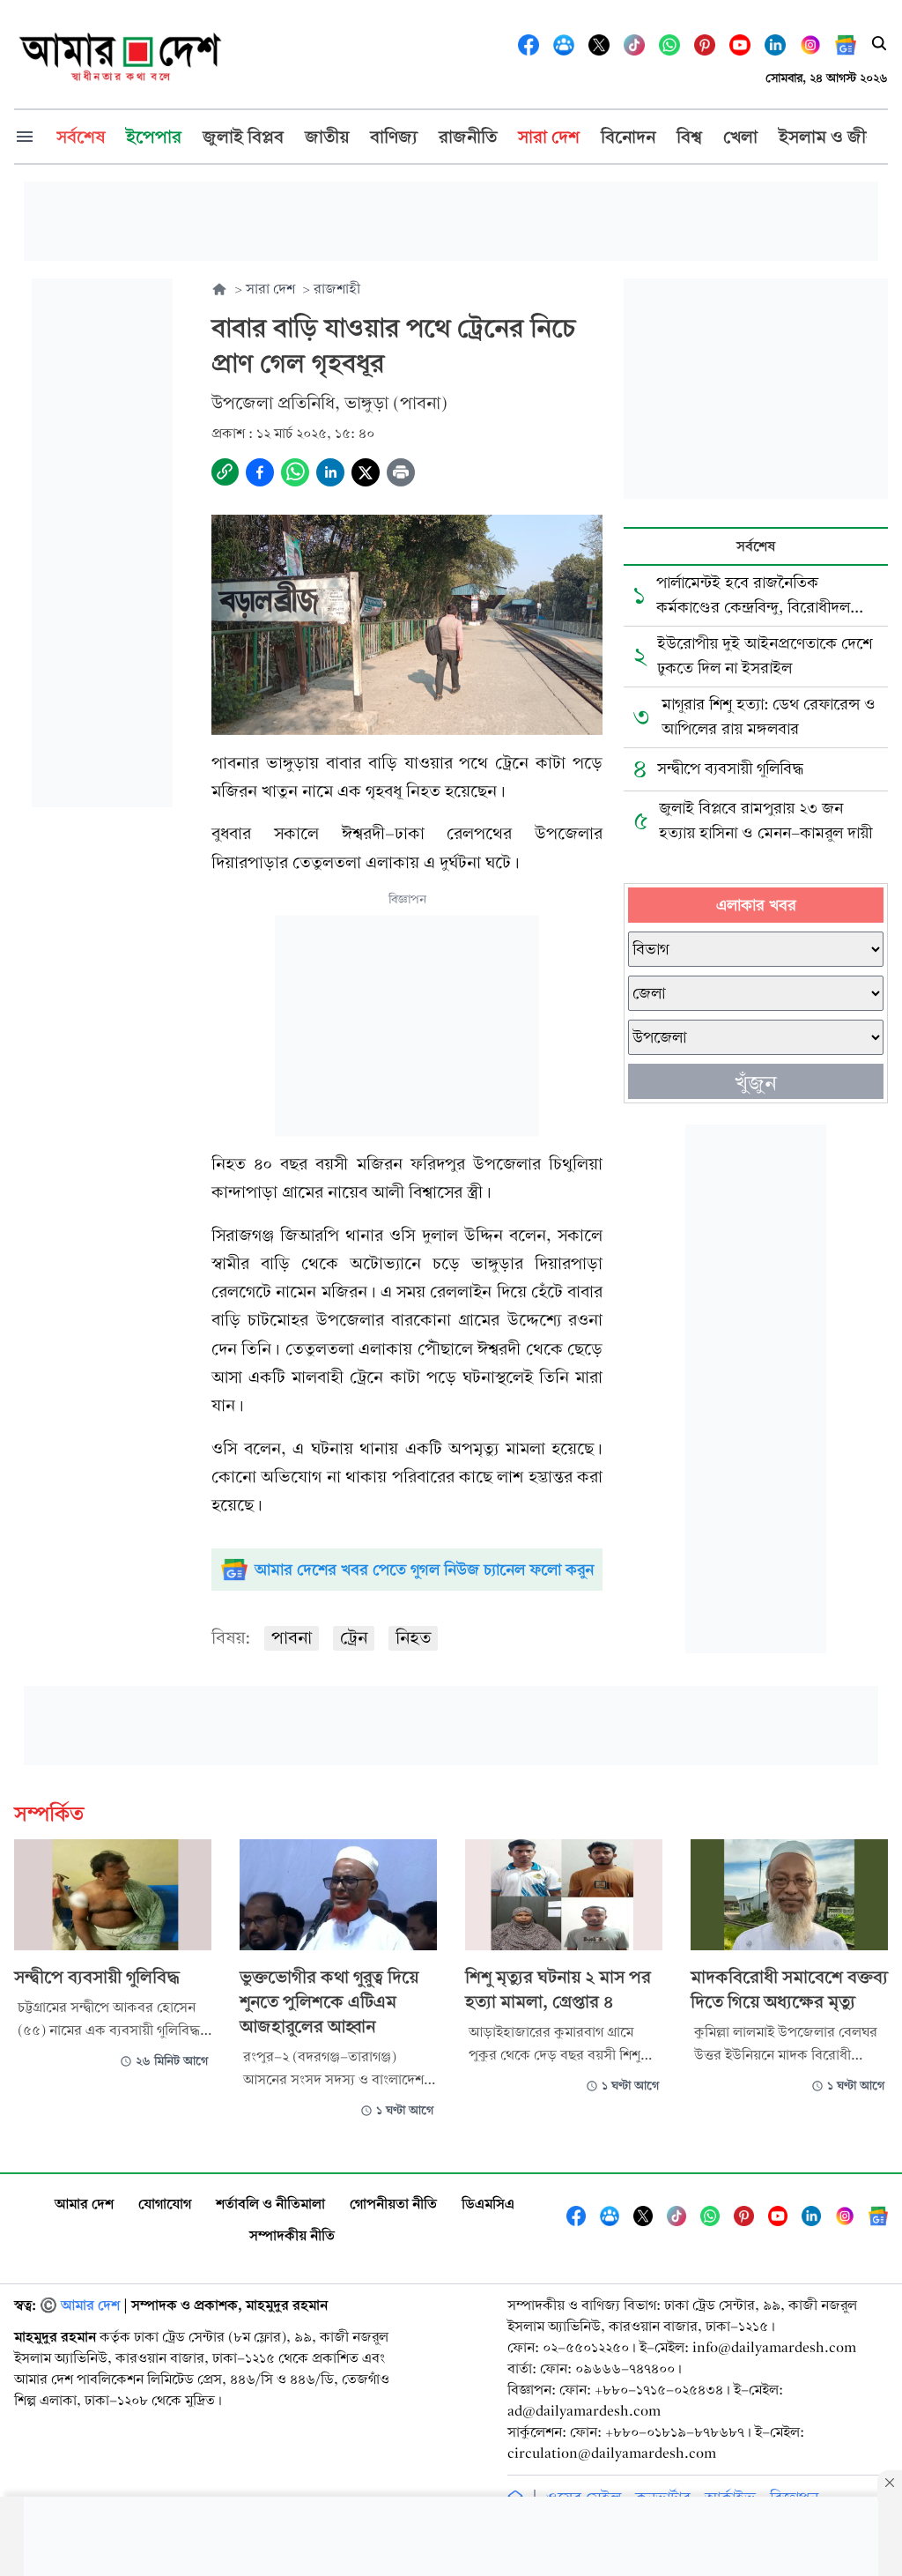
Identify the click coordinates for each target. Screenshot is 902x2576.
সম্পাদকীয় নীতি (292, 2235)
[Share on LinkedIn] (330, 472)
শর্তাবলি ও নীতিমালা (270, 2204)
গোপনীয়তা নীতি (393, 2204)
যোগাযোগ (165, 2204)
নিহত (413, 1638)
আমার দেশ (84, 2204)
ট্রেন (354, 1638)
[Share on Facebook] (260, 472)
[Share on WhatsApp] (295, 472)
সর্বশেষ (756, 546)
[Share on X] (366, 472)
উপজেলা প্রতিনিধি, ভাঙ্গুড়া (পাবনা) (329, 403)
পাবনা (292, 1638)
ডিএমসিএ (488, 2204)
